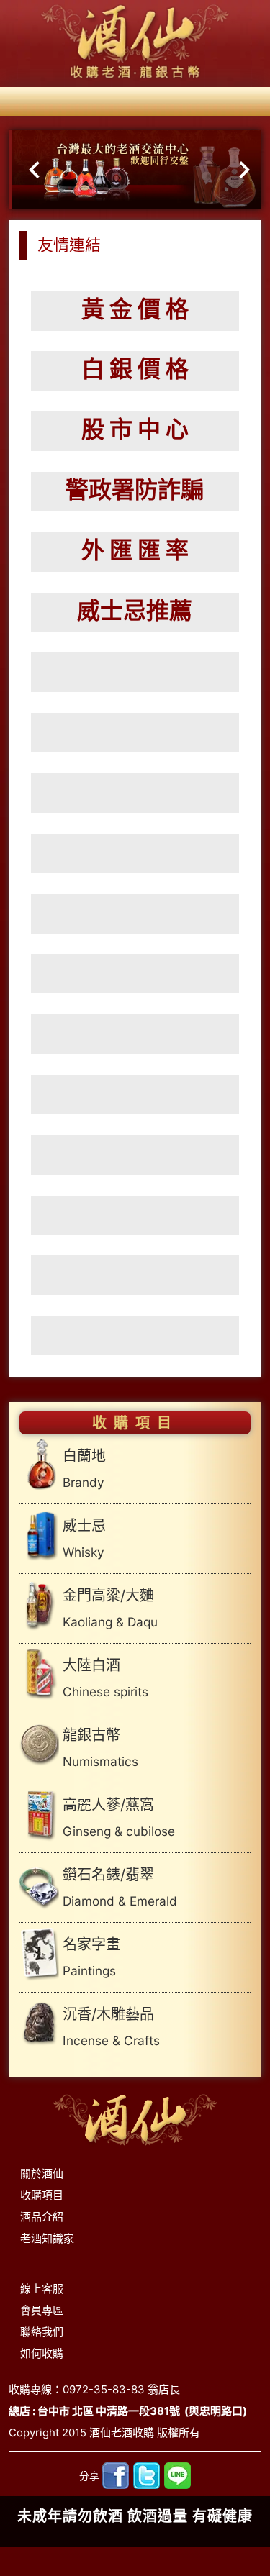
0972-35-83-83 (104, 2389)
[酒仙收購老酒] (135, 42)
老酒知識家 (47, 2238)
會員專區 (42, 2310)
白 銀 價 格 (135, 369)
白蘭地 (84, 1469)
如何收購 (42, 2353)
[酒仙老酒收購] (135, 2116)
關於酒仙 (42, 2174)
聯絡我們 (42, 2332)
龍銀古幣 (100, 1748)
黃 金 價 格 (135, 309)
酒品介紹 (42, 2217)
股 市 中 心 (135, 429)
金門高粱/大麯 (110, 1608)
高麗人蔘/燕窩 (119, 1817)
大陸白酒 (105, 1678)
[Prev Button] (26, 170)
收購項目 (42, 2195)
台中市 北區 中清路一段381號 (109, 2411)
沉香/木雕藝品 (111, 2027)
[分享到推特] (147, 2475)
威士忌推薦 (135, 610)
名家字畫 (91, 1957)
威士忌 (84, 1538)
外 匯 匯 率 (135, 550)
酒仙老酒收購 (122, 2432)
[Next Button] (244, 170)
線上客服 (42, 2289)
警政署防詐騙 (135, 490)
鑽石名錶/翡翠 (120, 1887)
